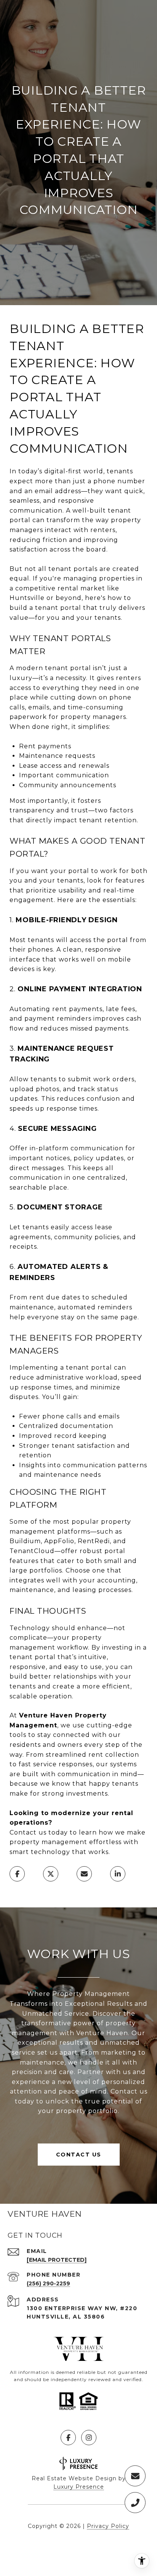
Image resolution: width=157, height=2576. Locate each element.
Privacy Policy (108, 2526)
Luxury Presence (79, 2487)
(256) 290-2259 (48, 2283)
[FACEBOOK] (68, 2438)
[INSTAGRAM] (89, 2438)
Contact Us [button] (79, 2155)
